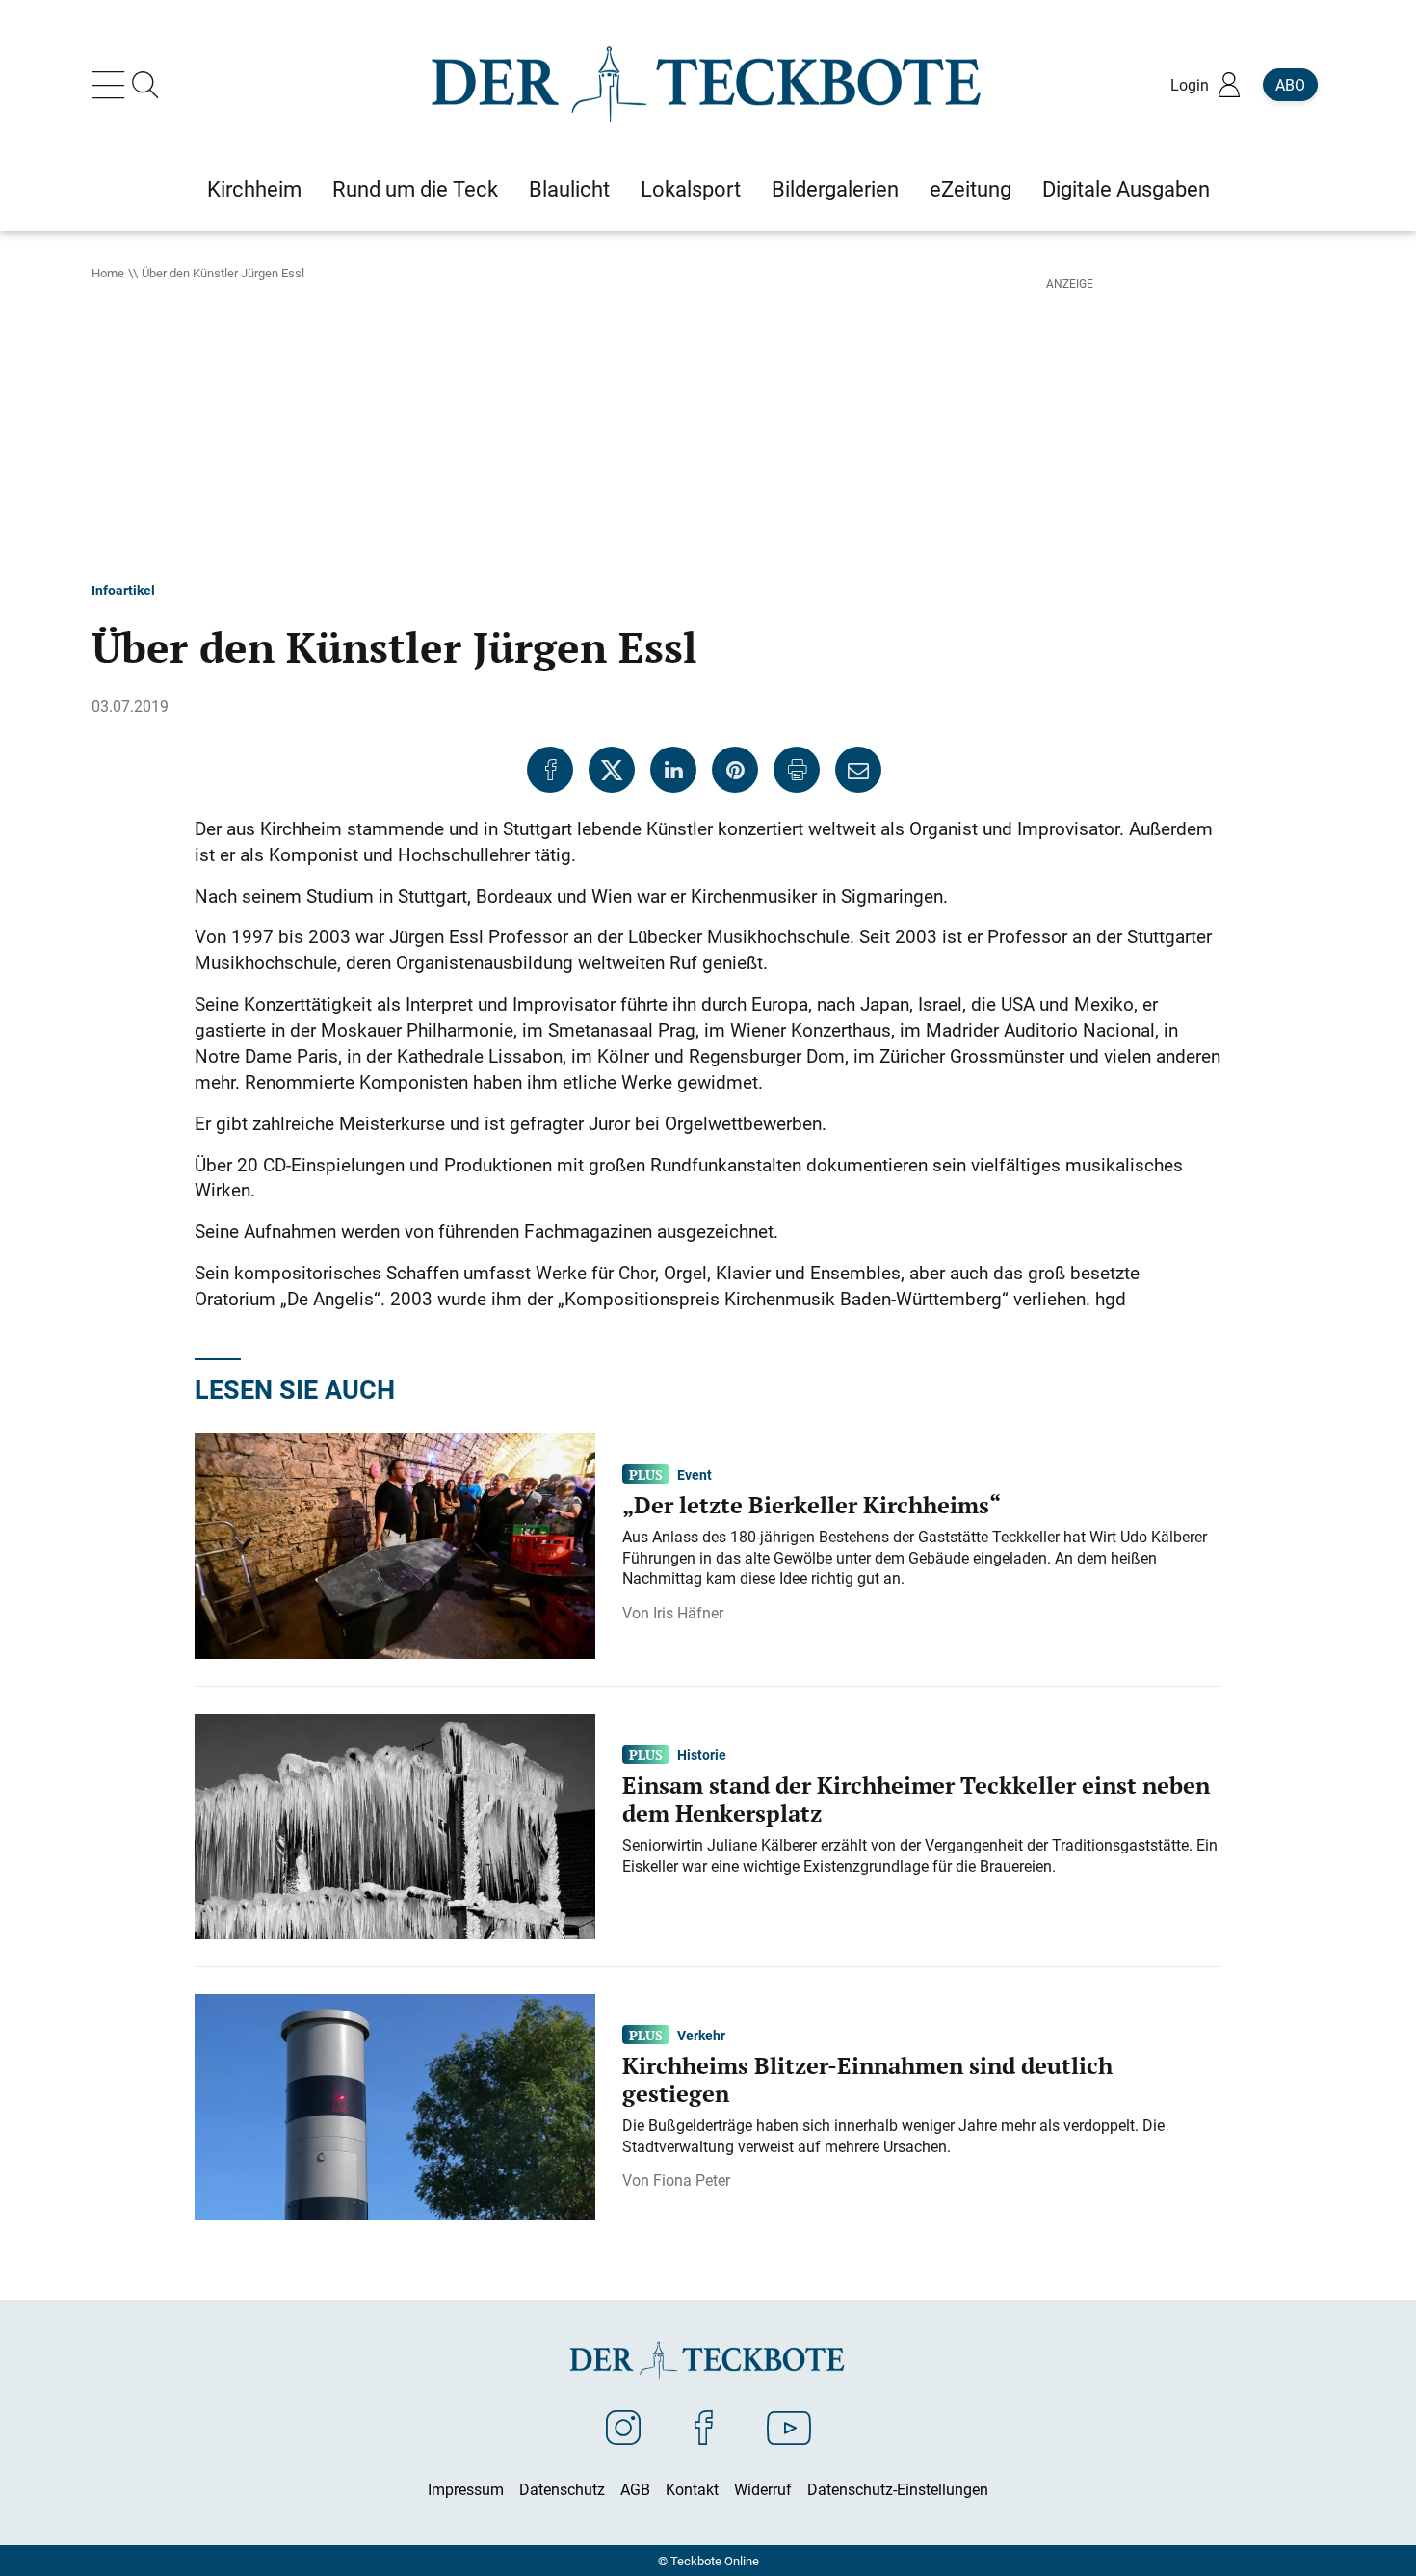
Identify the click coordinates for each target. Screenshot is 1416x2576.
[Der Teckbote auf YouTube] (789, 2427)
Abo (1290, 85)
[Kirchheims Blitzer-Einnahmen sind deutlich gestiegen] (395, 2105)
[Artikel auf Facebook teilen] (550, 770)
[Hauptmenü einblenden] (112, 85)
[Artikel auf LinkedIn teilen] (673, 770)
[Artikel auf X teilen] (612, 770)
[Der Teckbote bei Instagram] (623, 2427)
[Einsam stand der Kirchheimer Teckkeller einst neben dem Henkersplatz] (395, 1825)
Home (108, 273)
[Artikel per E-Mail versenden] (858, 770)
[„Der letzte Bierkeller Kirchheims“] (395, 1544)
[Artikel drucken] (797, 770)
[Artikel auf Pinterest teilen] (735, 770)
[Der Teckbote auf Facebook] (704, 2427)
